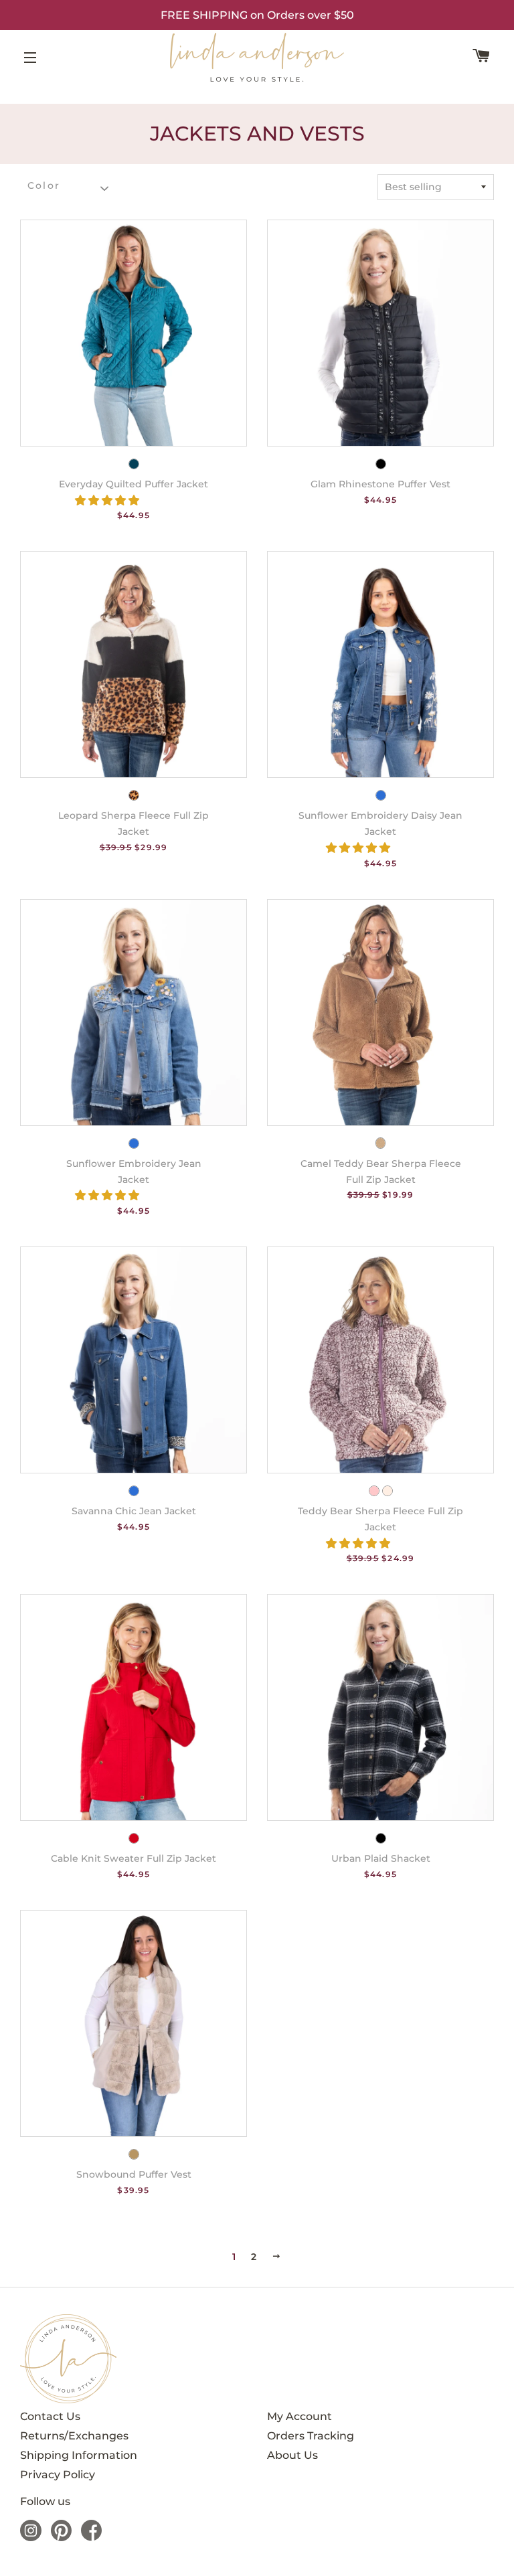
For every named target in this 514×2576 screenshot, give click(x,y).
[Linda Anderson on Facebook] (91, 2538)
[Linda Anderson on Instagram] (31, 2538)
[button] (108, 500)
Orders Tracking (311, 2436)
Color (44, 186)
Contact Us (50, 2416)
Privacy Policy (58, 2475)
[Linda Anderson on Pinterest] (61, 2538)
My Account (299, 2416)
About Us (292, 2455)
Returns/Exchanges (74, 2436)
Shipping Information (79, 2455)
